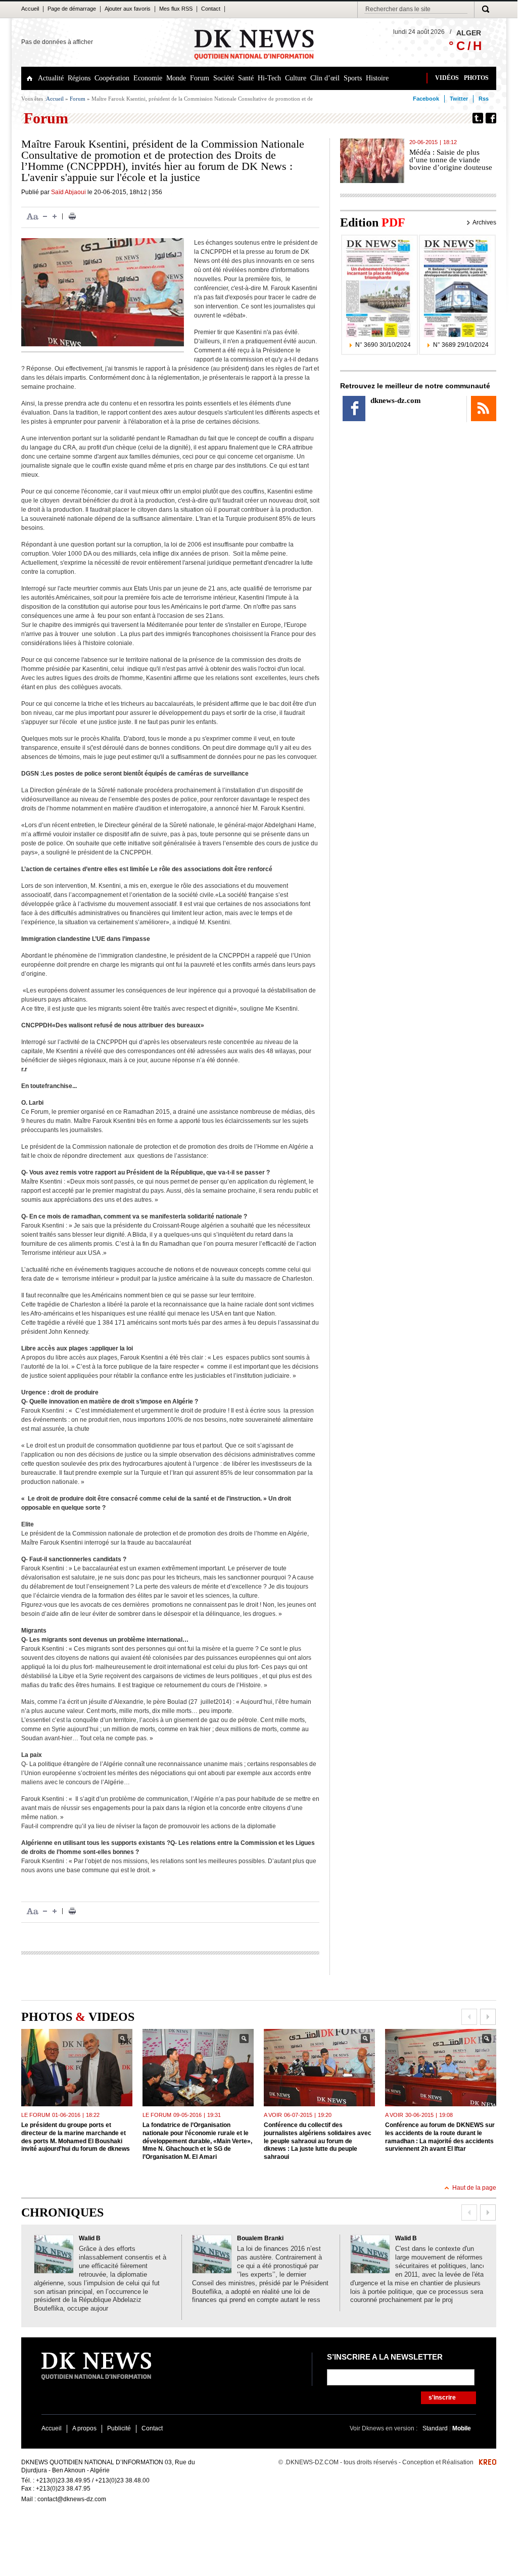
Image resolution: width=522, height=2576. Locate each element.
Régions (79, 78)
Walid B (90, 2238)
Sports (353, 78)
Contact (211, 9)
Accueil (30, 9)
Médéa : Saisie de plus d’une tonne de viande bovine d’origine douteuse (451, 160)
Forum (200, 78)
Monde (176, 78)
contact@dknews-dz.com (72, 2499)
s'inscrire (442, 2398)
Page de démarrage (72, 9)
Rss (484, 99)
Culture (296, 78)
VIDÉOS (447, 78)
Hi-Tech (269, 78)
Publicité (119, 2428)
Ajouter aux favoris (128, 9)
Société (224, 78)
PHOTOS (476, 78)
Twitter (459, 99)
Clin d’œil (325, 78)
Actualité (51, 78)
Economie (148, 78)
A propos (84, 2428)
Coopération (112, 78)
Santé (246, 78)
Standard (436, 2428)
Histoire (377, 78)
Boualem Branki (260, 2238)
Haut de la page (474, 2188)
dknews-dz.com (396, 400)
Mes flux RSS (176, 9)
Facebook (426, 99)
